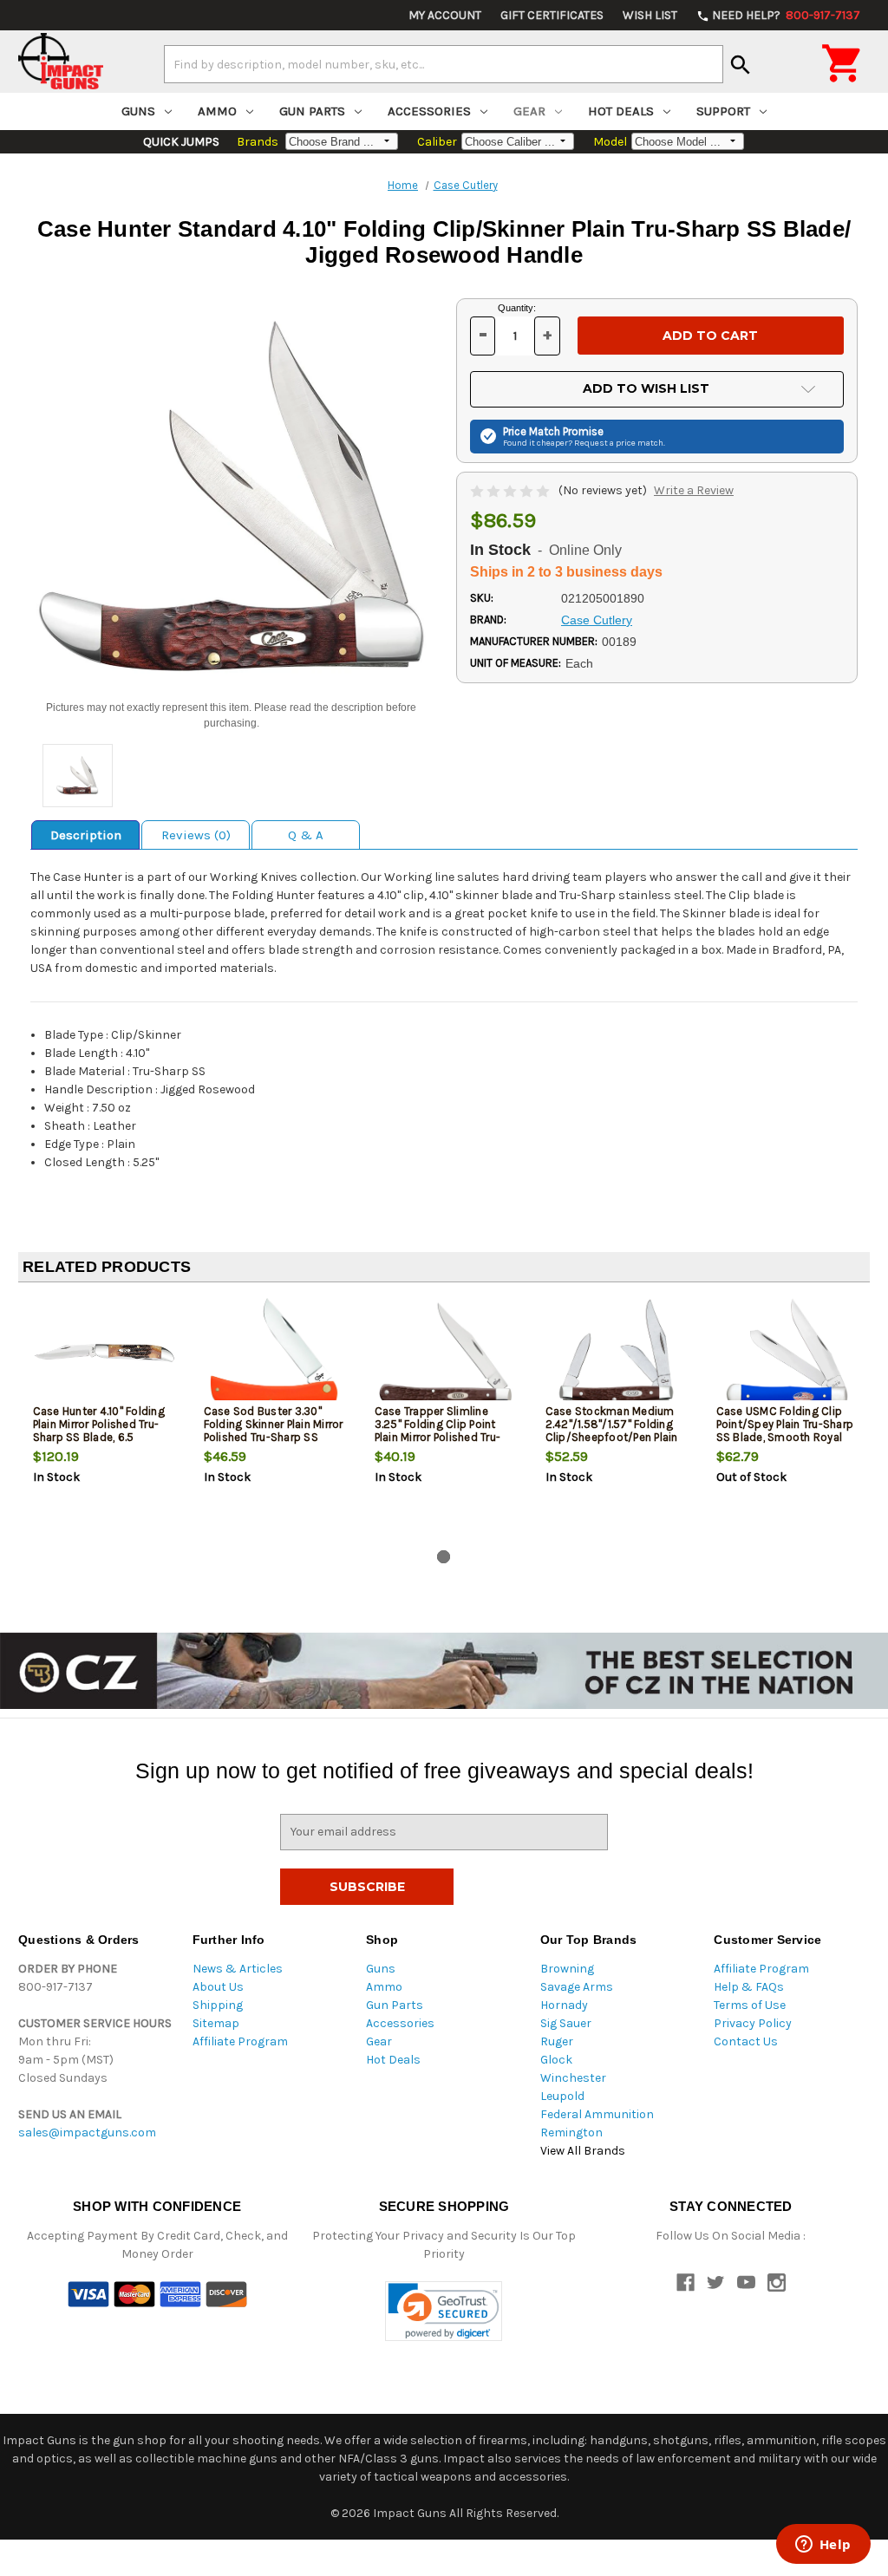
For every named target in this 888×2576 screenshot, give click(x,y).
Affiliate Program (240, 2041)
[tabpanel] (104, 1419)
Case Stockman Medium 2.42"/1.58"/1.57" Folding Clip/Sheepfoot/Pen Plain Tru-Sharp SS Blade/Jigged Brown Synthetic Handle (616, 1437)
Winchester (573, 2078)
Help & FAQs (749, 1987)
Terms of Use (750, 2005)
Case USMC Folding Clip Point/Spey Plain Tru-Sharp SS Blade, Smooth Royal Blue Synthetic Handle (785, 1431)
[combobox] (444, 64)
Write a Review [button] (694, 490)
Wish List (650, 15)
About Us (218, 1987)
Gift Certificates (552, 15)
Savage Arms (577, 1987)
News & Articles (238, 1969)
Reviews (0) (196, 835)
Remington (571, 2133)
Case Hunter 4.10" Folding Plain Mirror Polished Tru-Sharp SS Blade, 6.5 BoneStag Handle (99, 1431)
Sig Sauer (566, 2023)
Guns (138, 111)
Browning (567, 1969)
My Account (445, 15)
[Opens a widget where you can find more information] (823, 2546)
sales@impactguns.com (87, 2133)
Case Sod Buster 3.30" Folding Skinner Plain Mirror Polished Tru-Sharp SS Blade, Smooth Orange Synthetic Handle (274, 1437)
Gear (529, 111)
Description (86, 835)
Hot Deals (621, 111)
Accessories (429, 111)
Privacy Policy (753, 2023)
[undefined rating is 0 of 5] (511, 490)
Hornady (564, 2005)
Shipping (218, 2005)
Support (723, 111)
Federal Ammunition (597, 2114)
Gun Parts (312, 111)
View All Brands (583, 2151)
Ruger (557, 2041)
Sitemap (216, 2023)
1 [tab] (444, 1557)
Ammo (217, 111)
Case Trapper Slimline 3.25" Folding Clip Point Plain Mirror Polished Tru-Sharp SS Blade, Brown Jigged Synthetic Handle (438, 1437)
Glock (556, 2060)
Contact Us (746, 2041)
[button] (444, 2311)
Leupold (562, 2096)
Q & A (306, 835)
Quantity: (517, 308)
